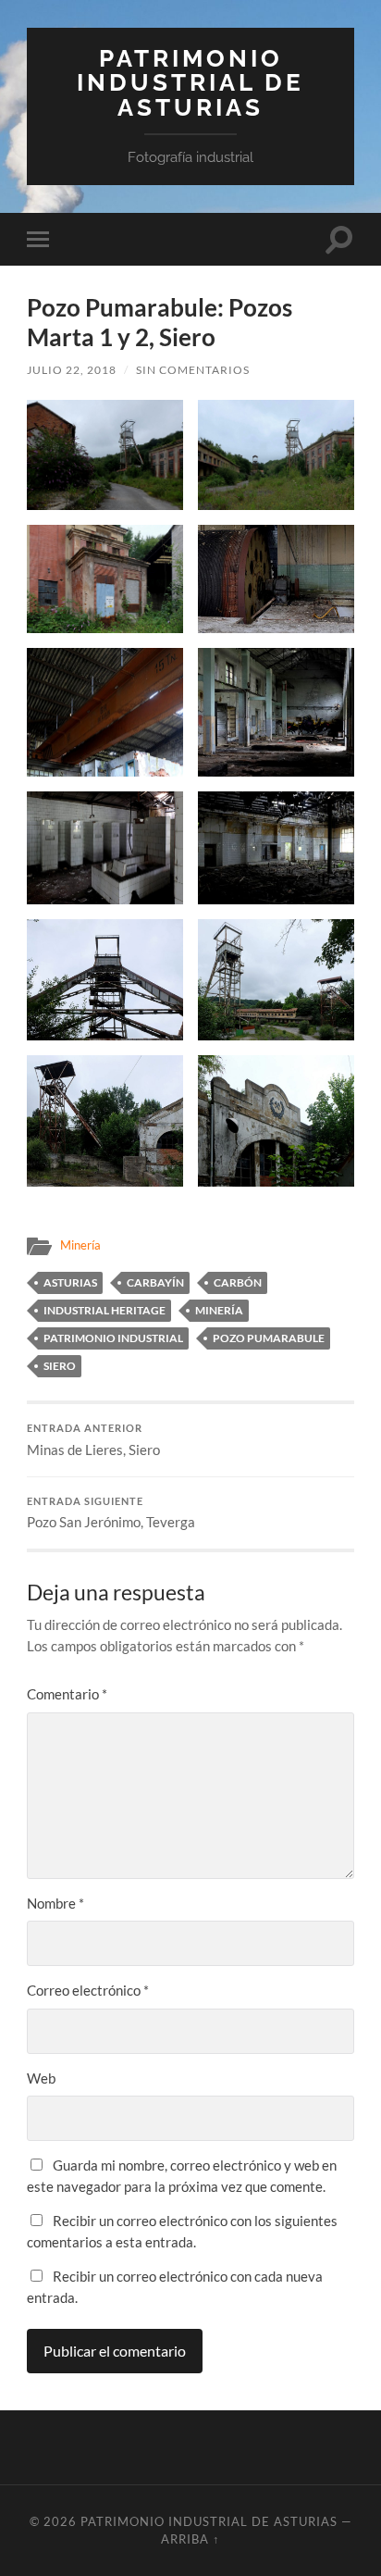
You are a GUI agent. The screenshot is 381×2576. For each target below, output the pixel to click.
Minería (80, 1245)
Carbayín (155, 1282)
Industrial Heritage (104, 1310)
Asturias (70, 1282)
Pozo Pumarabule (269, 1338)
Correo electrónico (88, 1990)
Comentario (67, 1694)
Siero (60, 1366)
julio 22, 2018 (72, 370)
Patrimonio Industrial (113, 1338)
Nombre (55, 1903)
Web (41, 2078)
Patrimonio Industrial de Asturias (190, 82)
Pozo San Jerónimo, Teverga (111, 1513)
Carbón (238, 1282)
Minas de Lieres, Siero (93, 1440)
